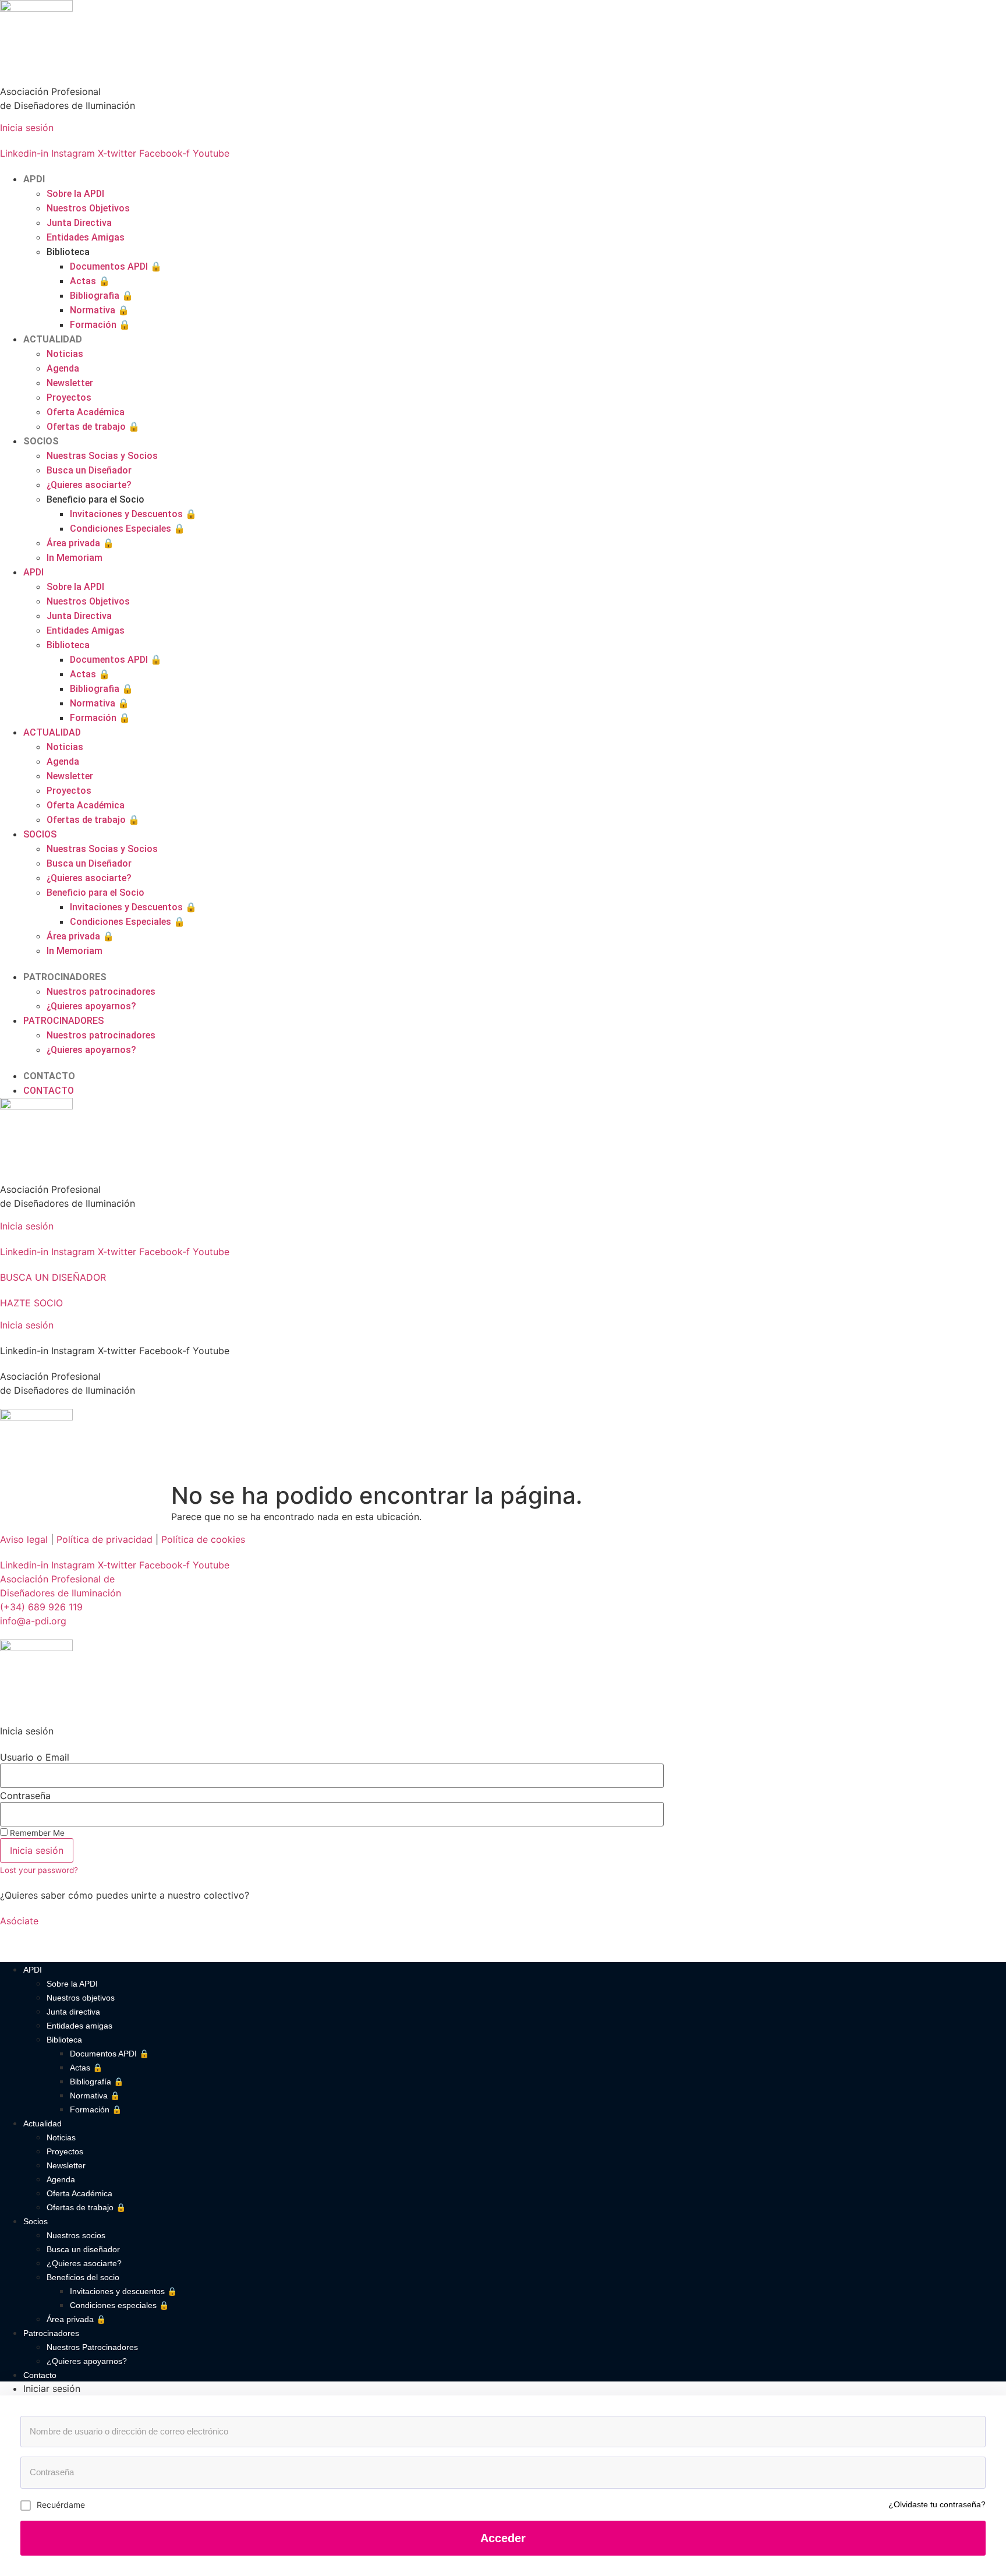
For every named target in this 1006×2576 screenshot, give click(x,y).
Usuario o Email (35, 1757)
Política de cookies (203, 1539)
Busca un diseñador (83, 2249)
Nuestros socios (76, 2235)
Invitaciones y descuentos (123, 2291)
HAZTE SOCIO (31, 1303)
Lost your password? (39, 1870)
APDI (34, 179)
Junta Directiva (79, 223)
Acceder (503, 2538)
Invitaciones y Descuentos (133, 514)
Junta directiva (73, 2012)
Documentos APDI (116, 266)
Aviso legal (24, 1539)
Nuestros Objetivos (88, 208)
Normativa (100, 310)
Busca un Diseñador (89, 470)
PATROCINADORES (65, 977)
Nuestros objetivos (81, 1998)
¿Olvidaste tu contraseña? (937, 2504)
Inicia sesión (27, 128)
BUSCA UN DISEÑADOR (53, 1277)
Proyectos (69, 397)
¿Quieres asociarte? (89, 485)
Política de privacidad (105, 1539)
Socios (36, 2221)
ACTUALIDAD (53, 339)
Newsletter (70, 383)
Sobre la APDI (75, 194)
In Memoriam (75, 558)
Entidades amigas (79, 2026)
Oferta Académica (86, 412)
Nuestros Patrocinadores (92, 2347)
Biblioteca (64, 2040)
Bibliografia (102, 296)
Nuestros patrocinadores (101, 992)
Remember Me (36, 1833)
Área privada (80, 543)
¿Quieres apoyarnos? (91, 1006)
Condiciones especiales (119, 2305)
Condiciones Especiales (127, 529)
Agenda (63, 368)
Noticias (65, 354)
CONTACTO (49, 1076)
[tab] (515, 2388)
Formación (100, 325)
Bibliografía (97, 2082)
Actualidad (42, 2123)
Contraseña (25, 1796)
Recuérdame (61, 2505)
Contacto (40, 2375)
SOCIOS (41, 441)
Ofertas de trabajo (93, 427)
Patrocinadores (51, 2333)
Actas (90, 281)
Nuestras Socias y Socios (102, 456)
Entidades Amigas (86, 237)
